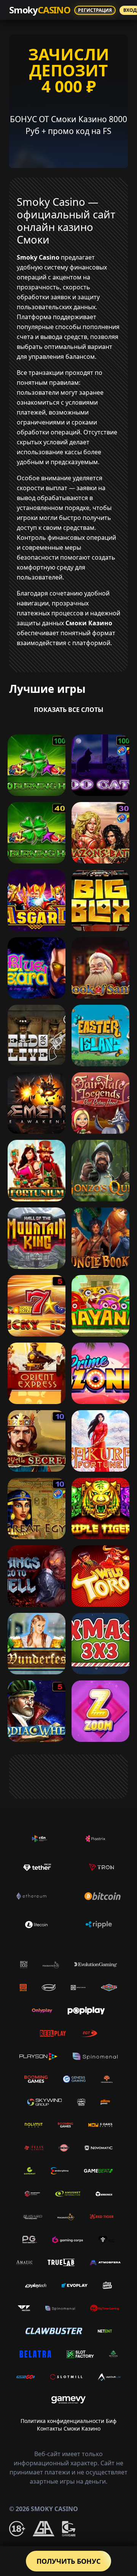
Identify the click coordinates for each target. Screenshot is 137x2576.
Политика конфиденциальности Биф (68, 2421)
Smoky (40, 10)
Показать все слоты (69, 710)
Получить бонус (68, 2561)
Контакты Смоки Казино (69, 2428)
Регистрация (95, 10)
